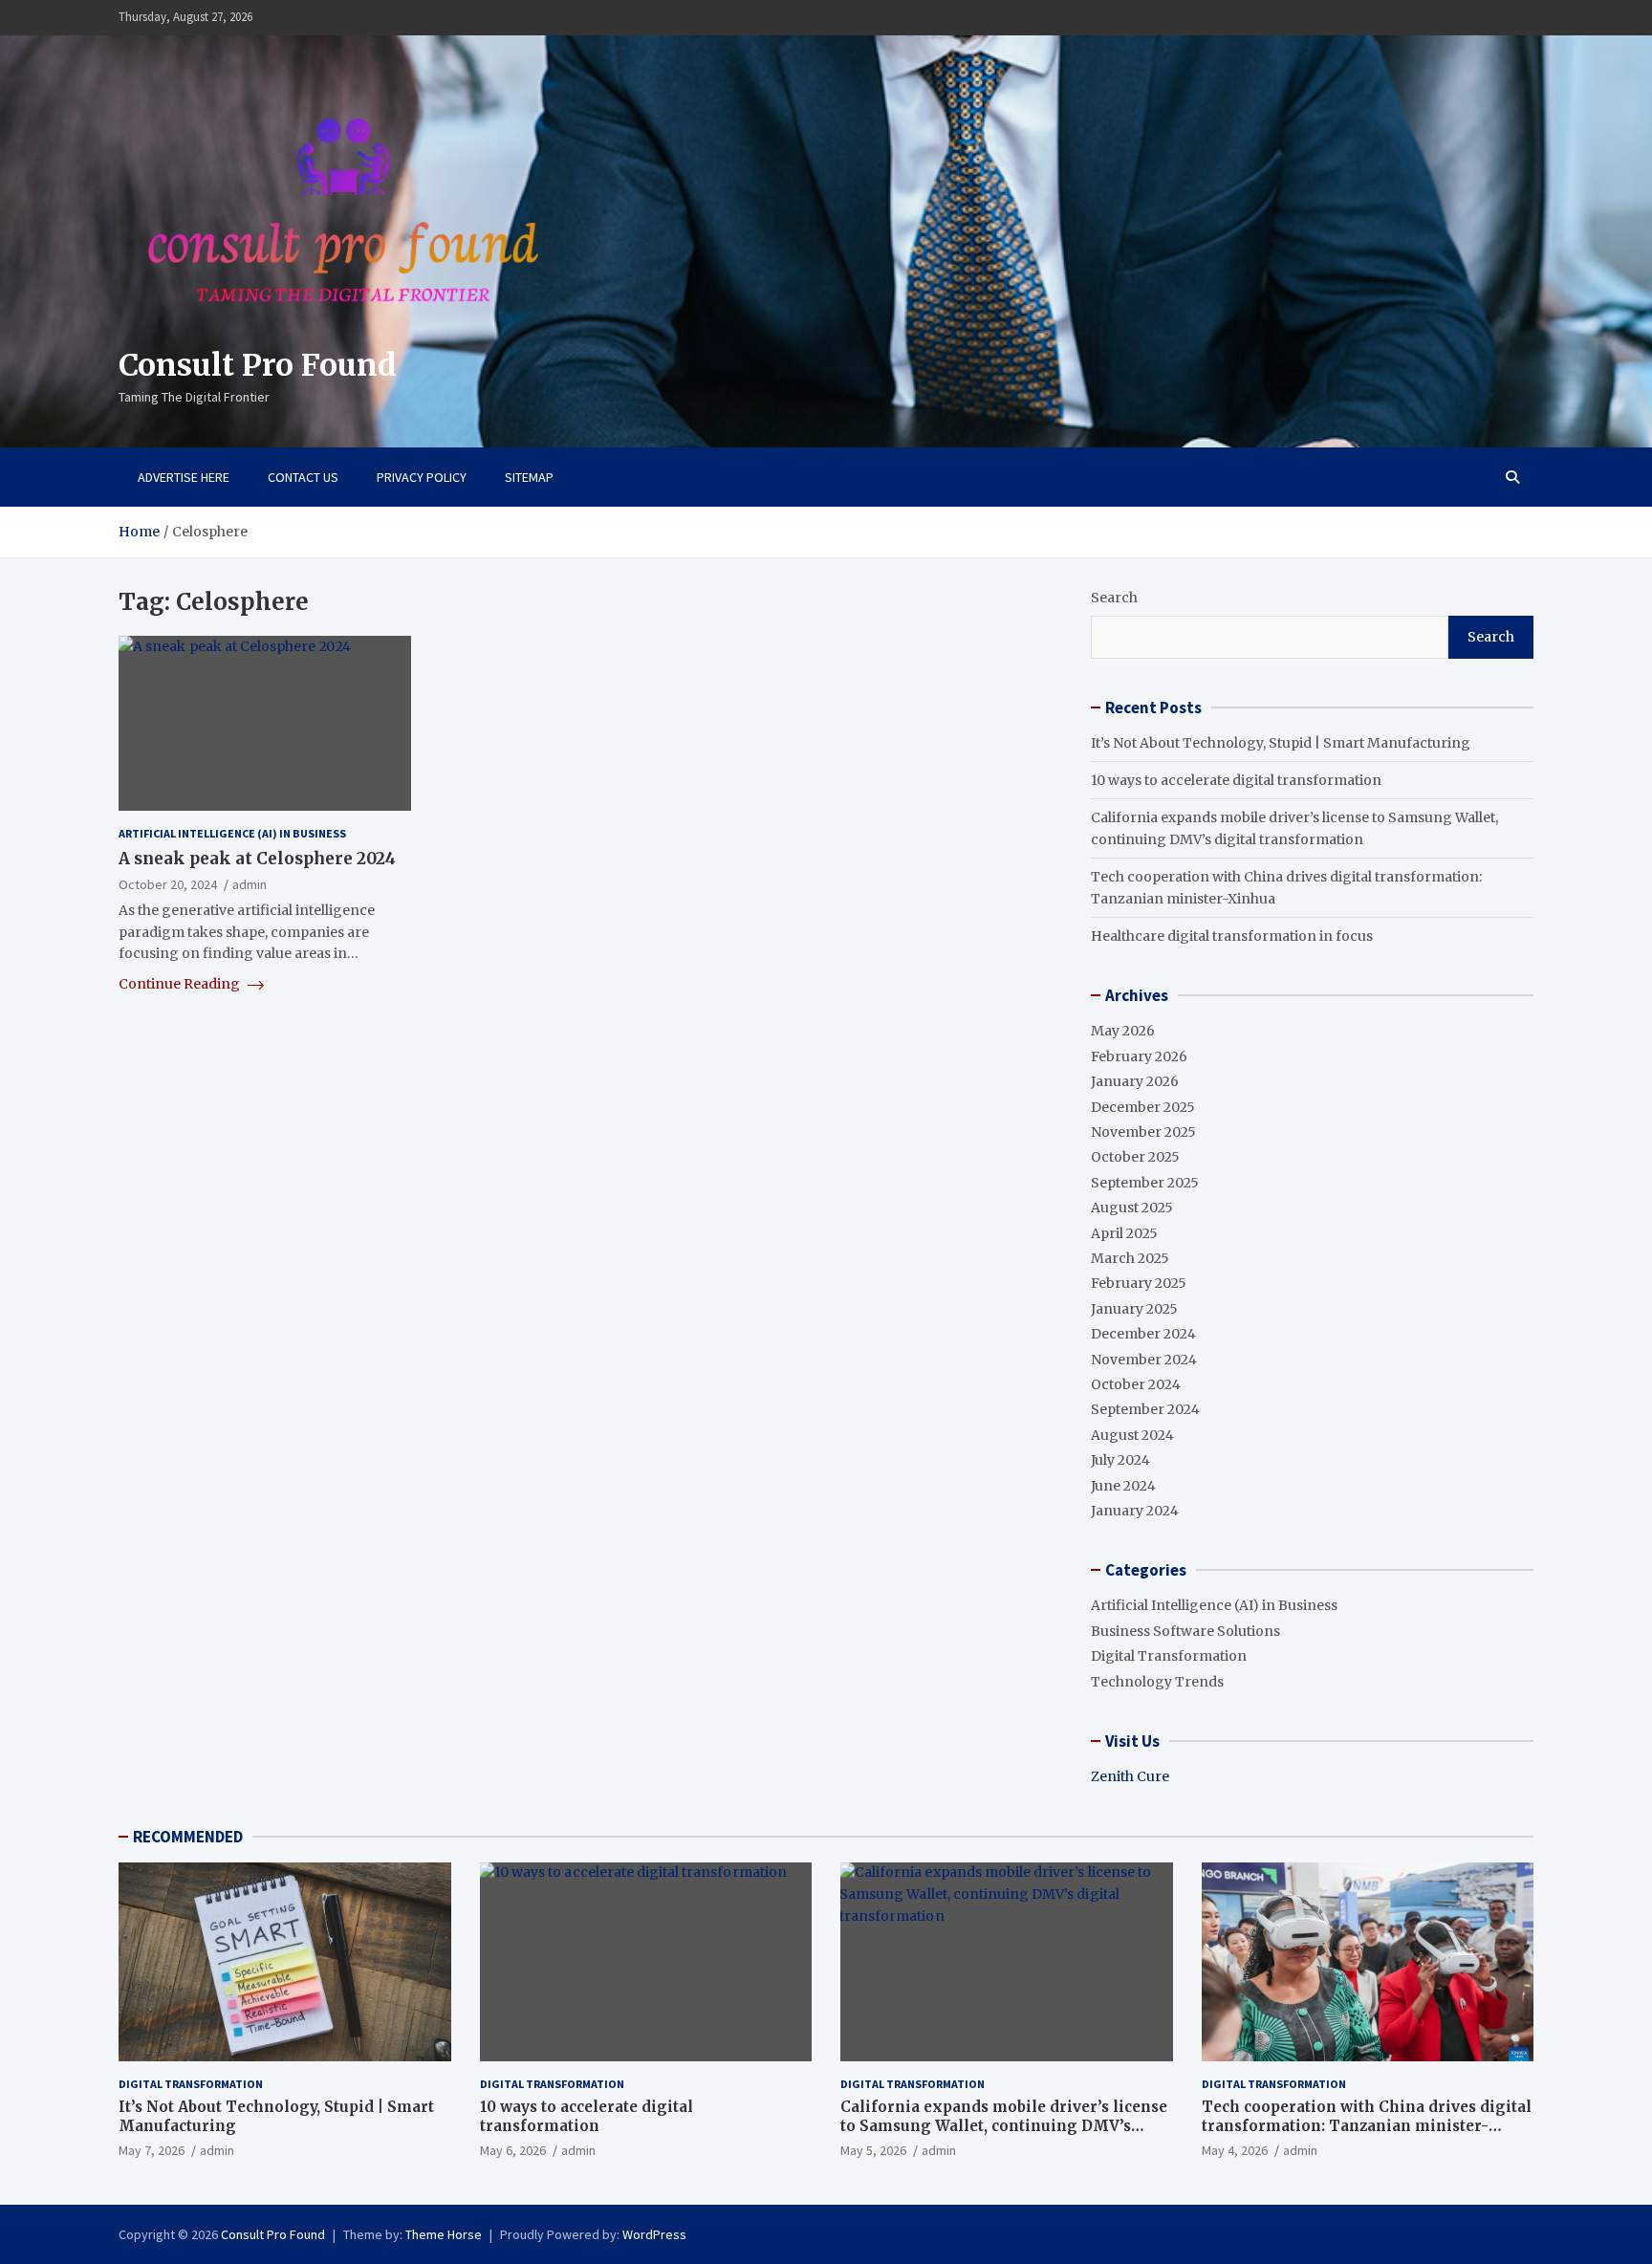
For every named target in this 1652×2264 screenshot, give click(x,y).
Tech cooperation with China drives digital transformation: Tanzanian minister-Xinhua (1367, 2125)
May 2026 (1123, 1031)
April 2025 (1124, 1233)
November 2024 (1144, 1360)
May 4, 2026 (1235, 2150)
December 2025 (1143, 1107)
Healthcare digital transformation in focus (1232, 936)
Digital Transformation (1169, 1656)
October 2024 (1136, 1384)
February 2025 (1139, 1283)
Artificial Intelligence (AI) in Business (232, 833)
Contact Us (303, 477)
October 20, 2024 (168, 884)
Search (1114, 598)
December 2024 (1143, 1334)
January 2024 (1135, 1511)
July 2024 (1120, 1460)
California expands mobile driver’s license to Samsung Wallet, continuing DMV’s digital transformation (1004, 2125)
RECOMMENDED (188, 1837)
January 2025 (1134, 1309)
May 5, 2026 (873, 2150)
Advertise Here (184, 477)
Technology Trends (1157, 1682)
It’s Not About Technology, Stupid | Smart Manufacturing (1281, 743)
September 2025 (1145, 1183)
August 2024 (1132, 1435)
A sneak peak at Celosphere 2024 (257, 858)
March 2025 (1130, 1258)
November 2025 (1143, 1132)
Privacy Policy (422, 477)
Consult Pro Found (258, 365)
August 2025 (1132, 1208)
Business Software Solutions (1185, 1631)
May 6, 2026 (513, 2150)
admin (250, 884)
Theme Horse (444, 2234)
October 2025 (1135, 1157)
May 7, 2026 (152, 2150)
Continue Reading (181, 984)
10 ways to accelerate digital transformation (1236, 780)
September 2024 (1145, 1409)
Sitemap (529, 477)
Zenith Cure (1130, 1776)
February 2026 (1139, 1056)
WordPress (654, 2234)
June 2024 (1123, 1486)
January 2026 (1135, 1081)
